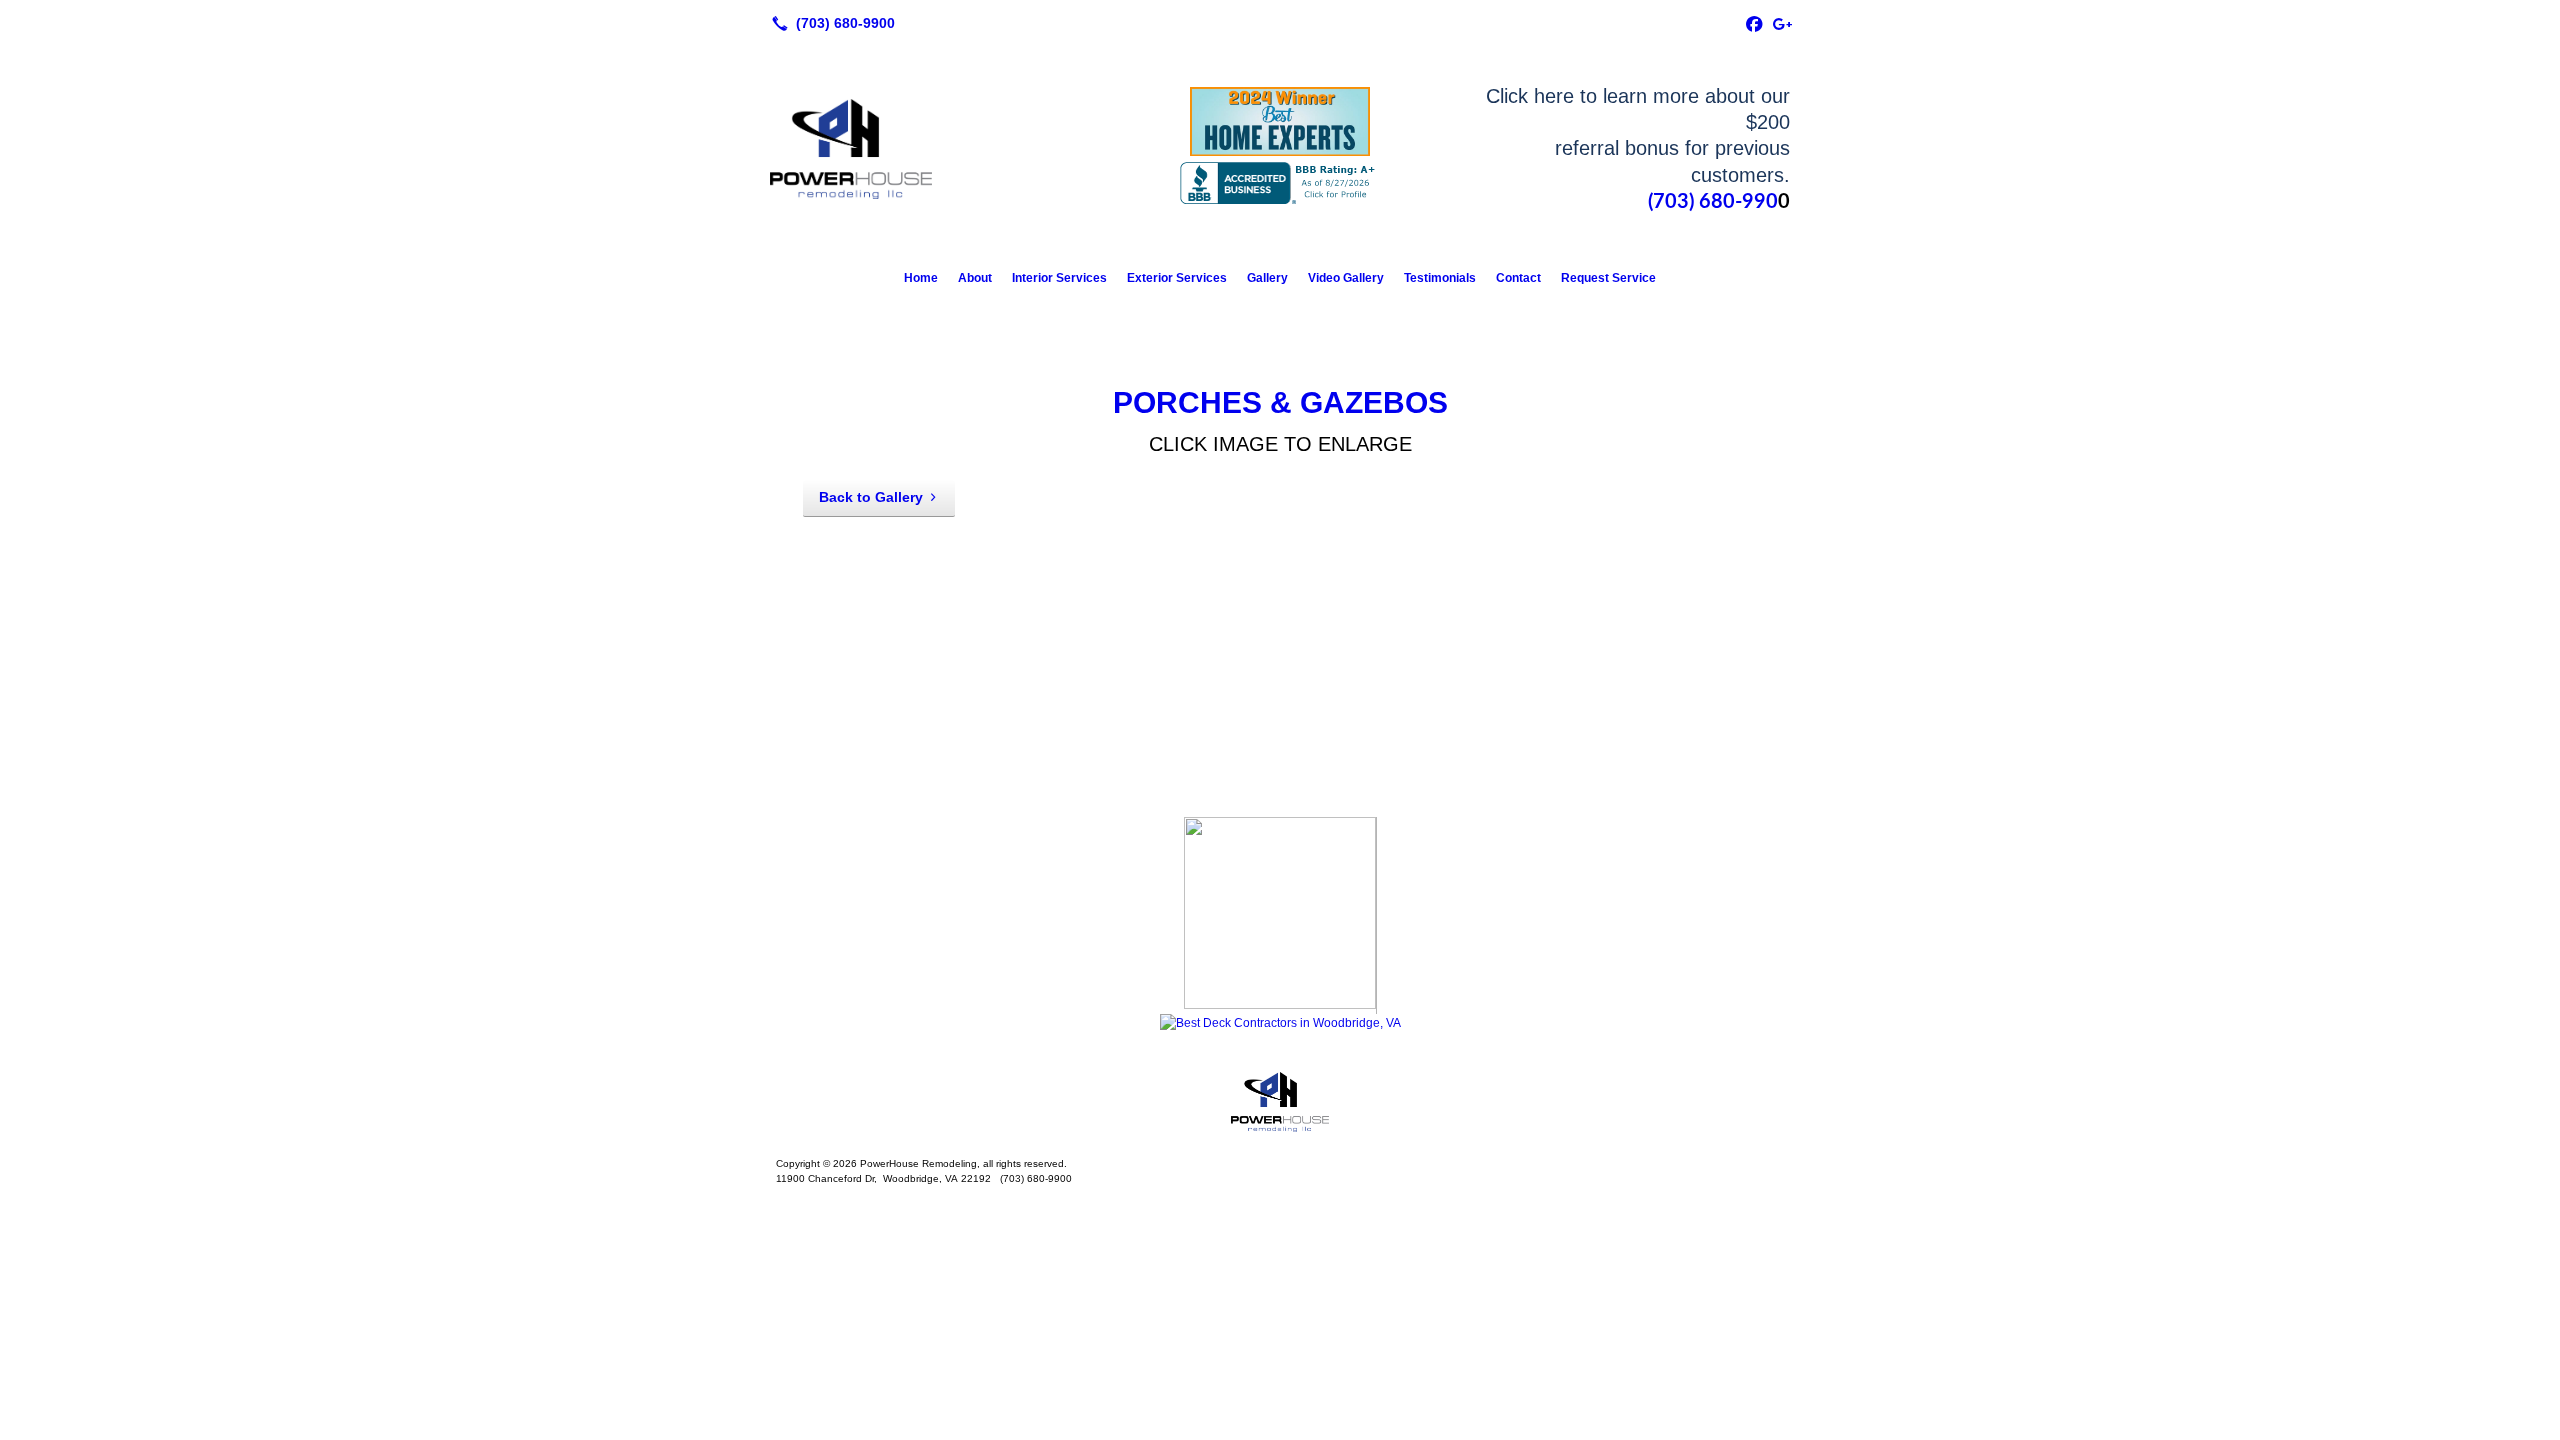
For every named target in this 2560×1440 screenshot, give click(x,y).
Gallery (1267, 278)
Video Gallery (1346, 278)
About (975, 278)
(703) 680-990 (1713, 202)
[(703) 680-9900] (829, 23)
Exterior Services (1177, 278)
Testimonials (1440, 278)
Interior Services (1059, 278)
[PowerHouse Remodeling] (1280, 1102)
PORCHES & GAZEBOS (1280, 402)
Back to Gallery (871, 497)
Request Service (1608, 278)
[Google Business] (1782, 23)
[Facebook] (1754, 23)
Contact (1518, 278)
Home (921, 278)
